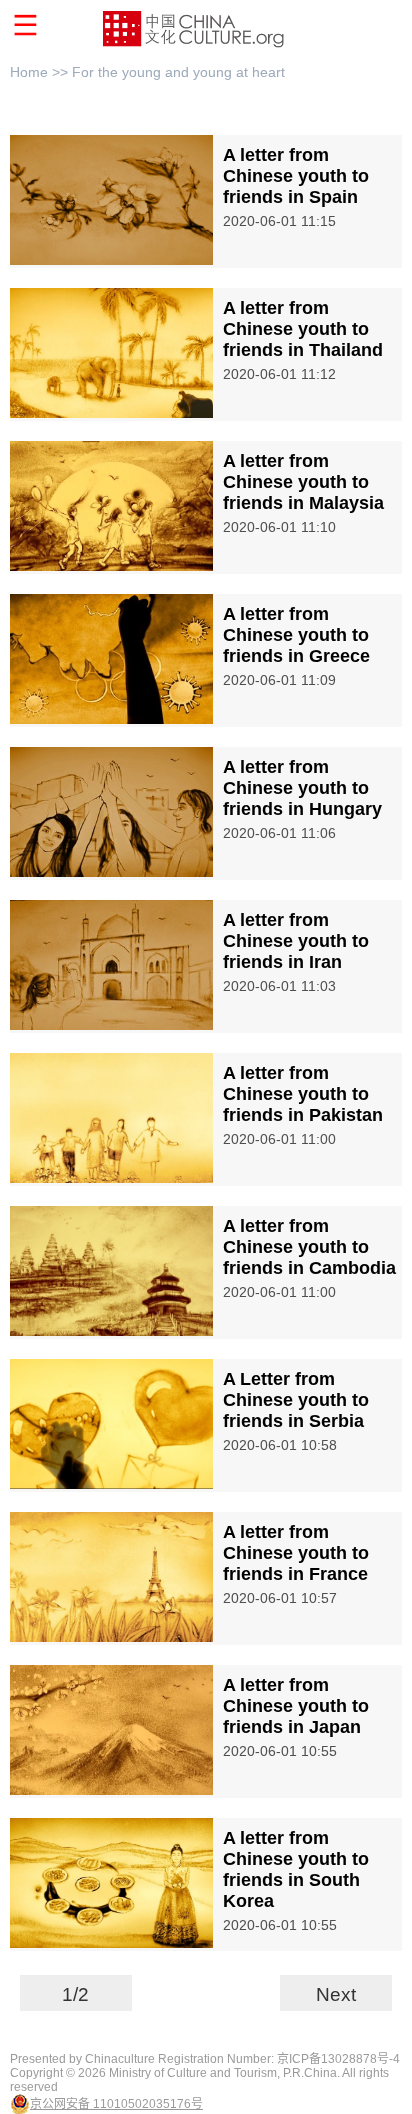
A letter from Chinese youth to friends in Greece (296, 635)
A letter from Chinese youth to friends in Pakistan (303, 1094)
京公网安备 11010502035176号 (116, 2104)
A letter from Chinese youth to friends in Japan (296, 1706)
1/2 (75, 1994)
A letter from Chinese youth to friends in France (296, 1553)
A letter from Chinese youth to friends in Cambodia (309, 1247)
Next (336, 1994)
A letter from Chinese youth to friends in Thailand (303, 329)
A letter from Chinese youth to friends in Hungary (302, 788)
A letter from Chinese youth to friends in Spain (296, 176)
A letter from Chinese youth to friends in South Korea (296, 1869)
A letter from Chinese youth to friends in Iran (296, 941)
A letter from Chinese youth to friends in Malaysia (303, 482)
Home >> (41, 72)
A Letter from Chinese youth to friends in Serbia (296, 1400)
